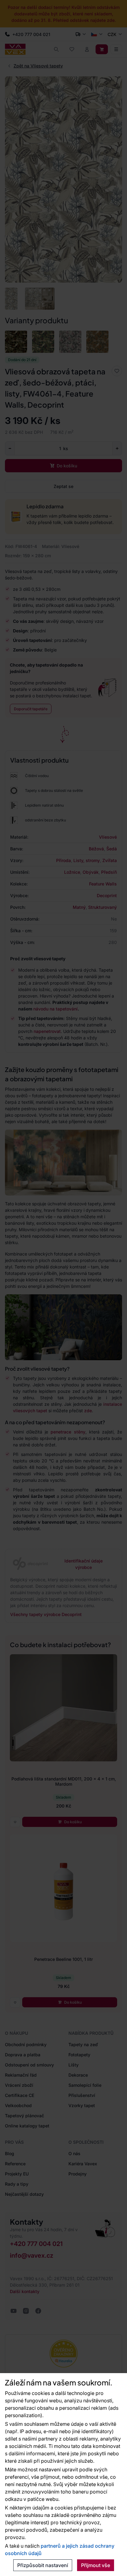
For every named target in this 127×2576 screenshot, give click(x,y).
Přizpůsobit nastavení (43, 2565)
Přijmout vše (96, 2565)
